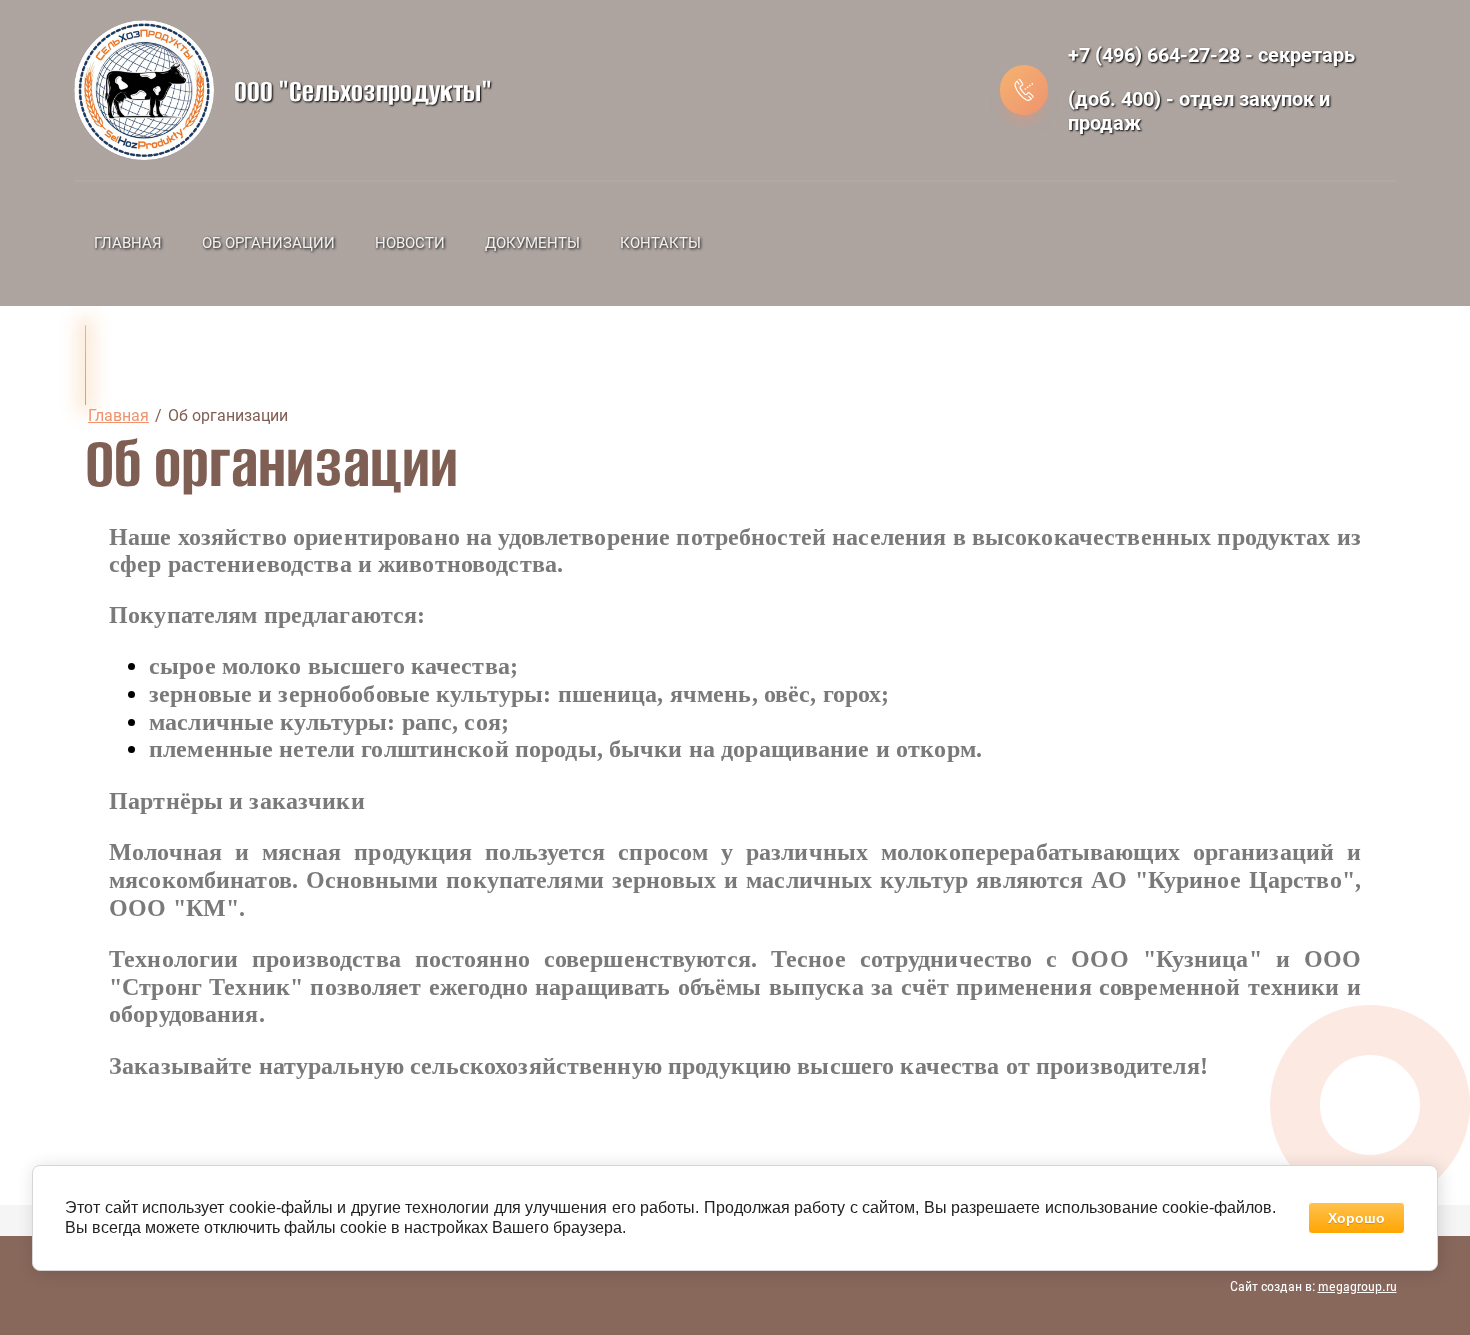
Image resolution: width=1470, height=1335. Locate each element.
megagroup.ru (1357, 1286)
